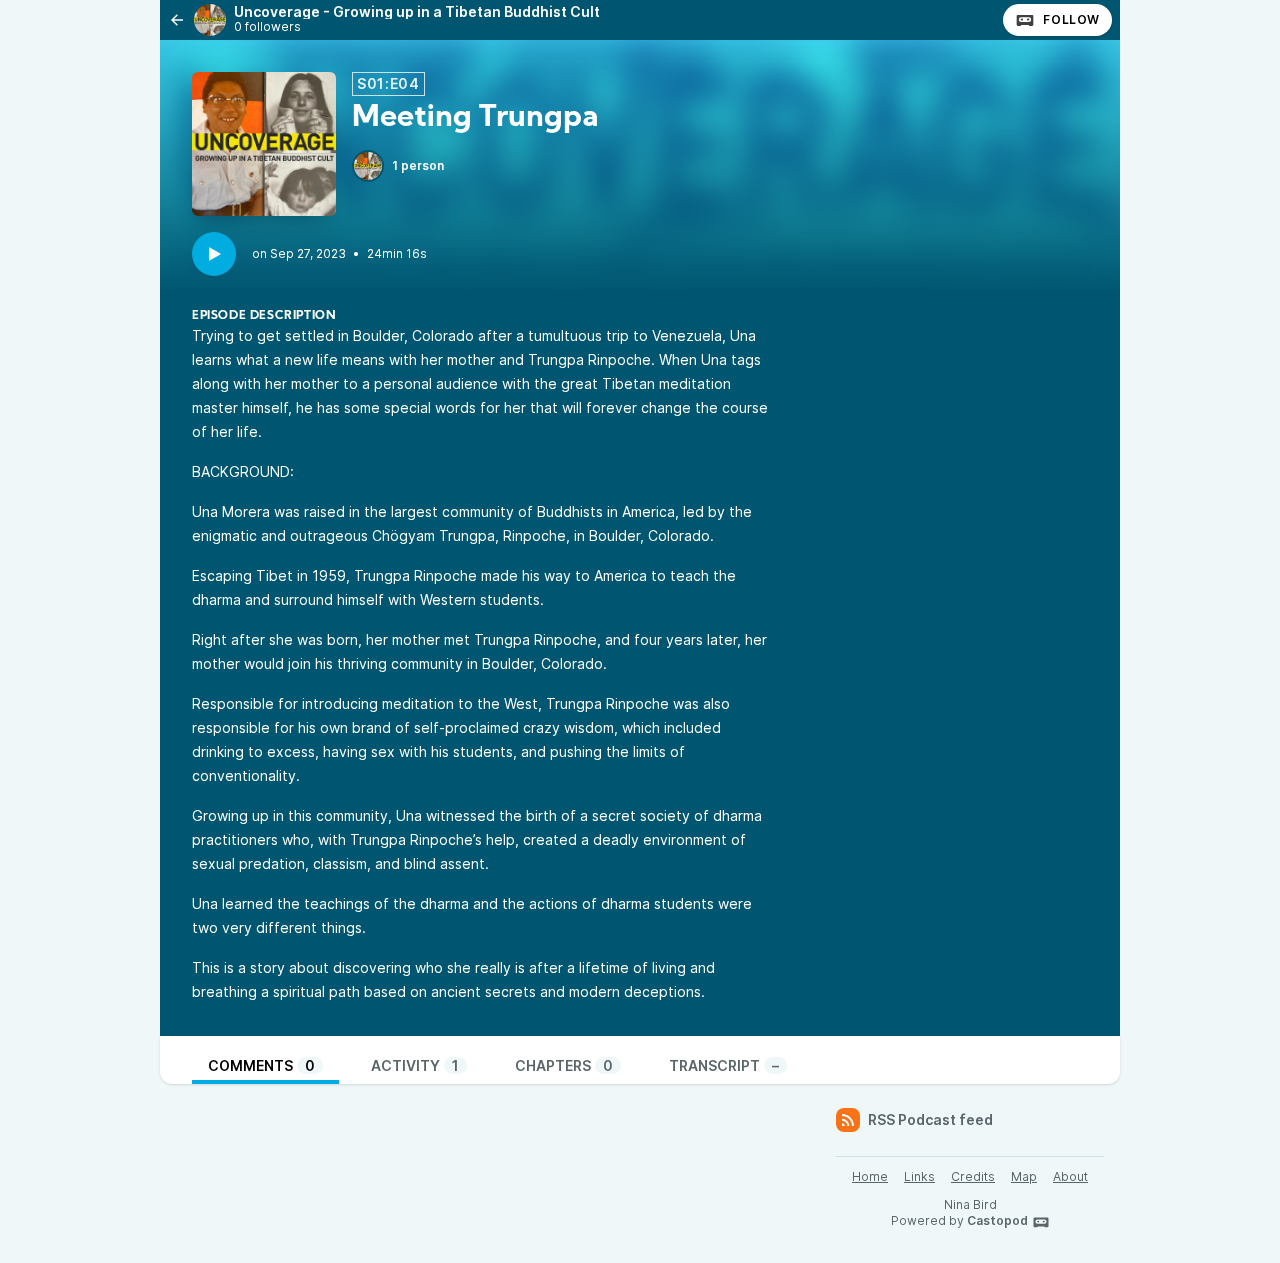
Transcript (724, 1065)
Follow (1071, 19)
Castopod (997, 1220)
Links (919, 1176)
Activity (415, 1065)
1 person (418, 165)
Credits (973, 1176)
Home (870, 1176)
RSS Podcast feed (930, 1119)
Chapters (564, 1065)
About (1070, 1176)
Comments (261, 1065)
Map (1024, 1176)
